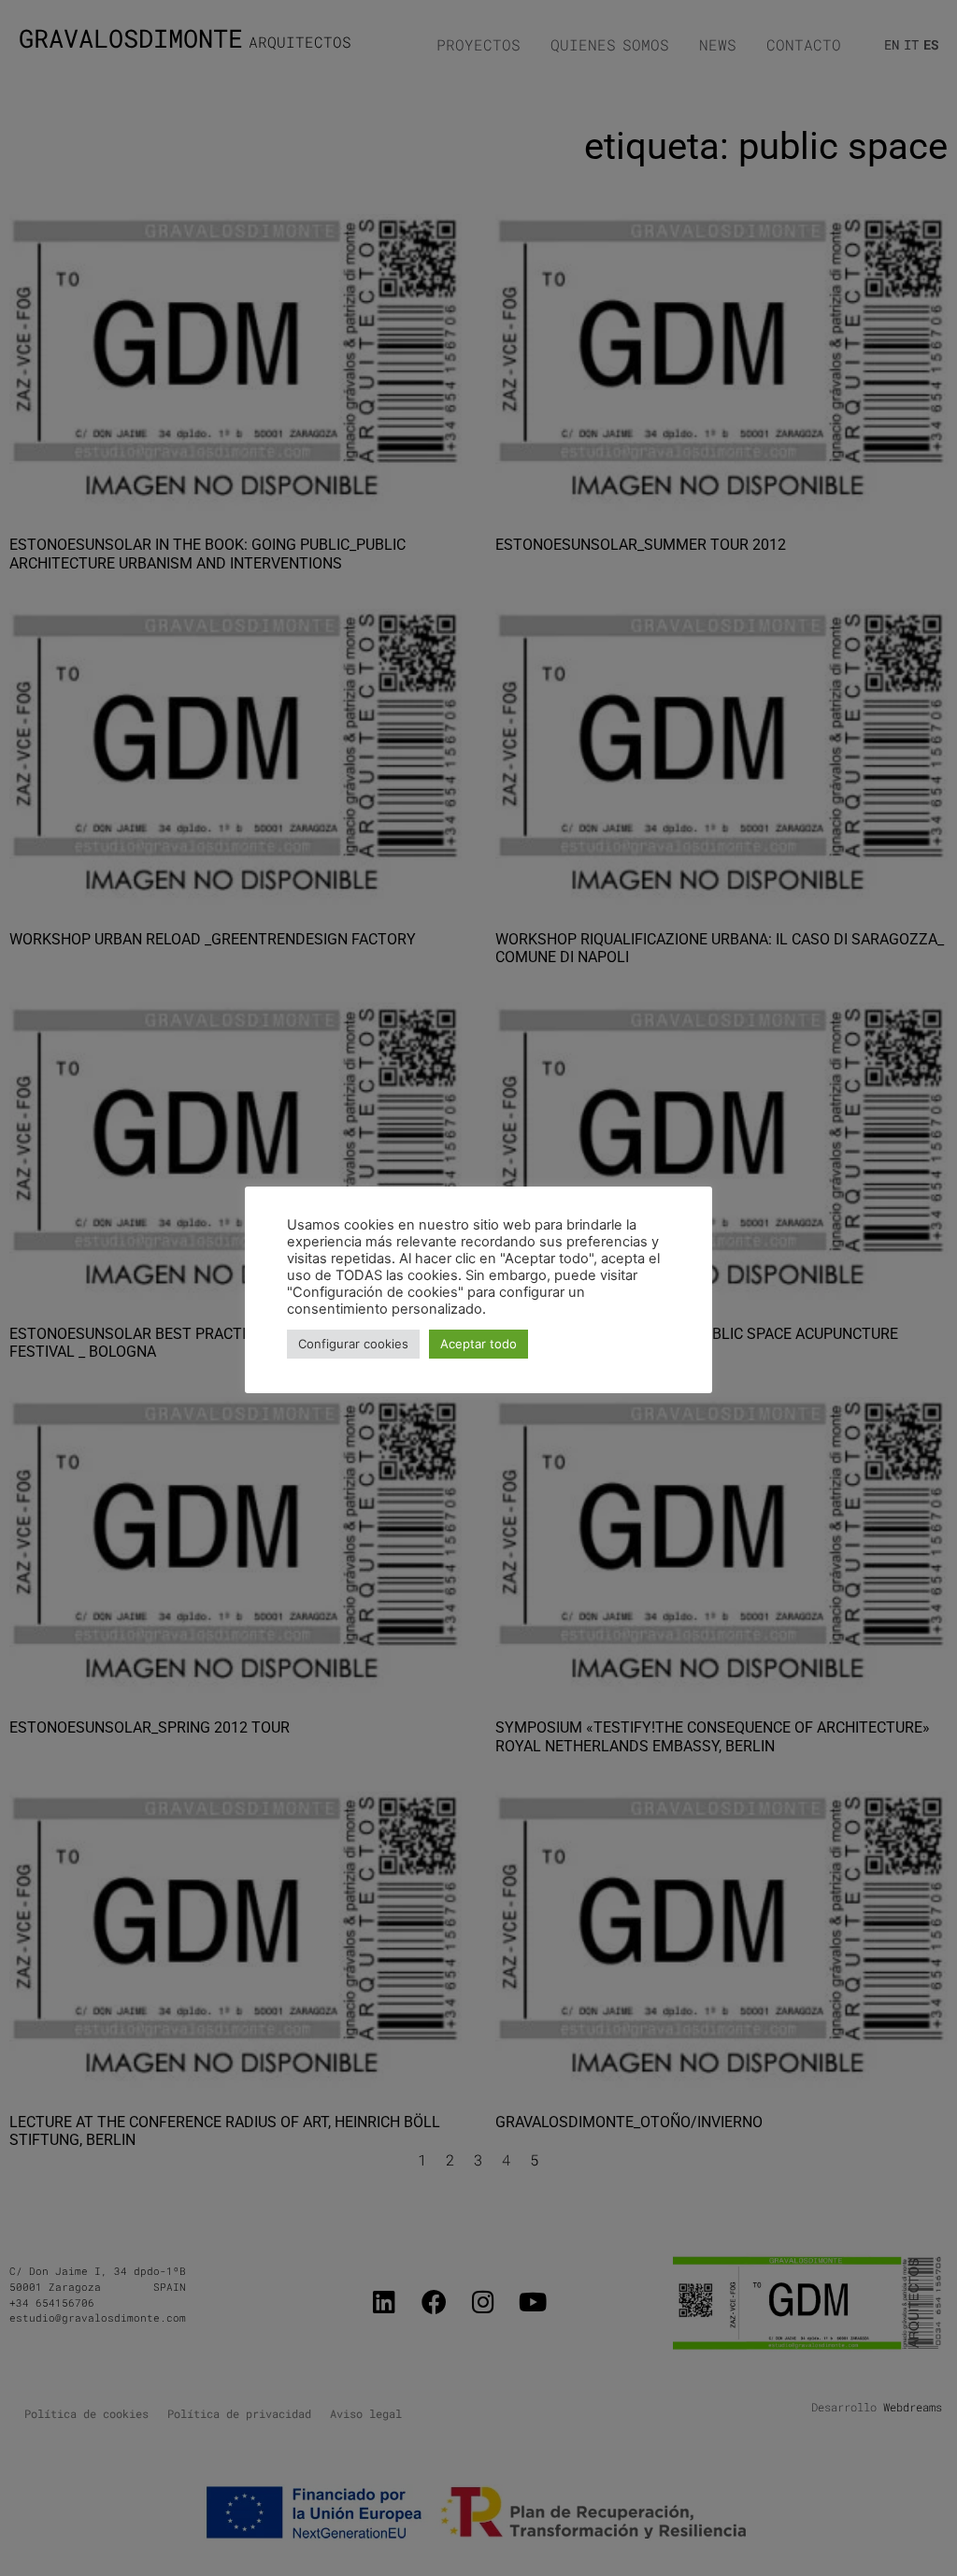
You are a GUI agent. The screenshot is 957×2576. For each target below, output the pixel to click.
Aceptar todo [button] (478, 1344)
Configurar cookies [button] (353, 1344)
